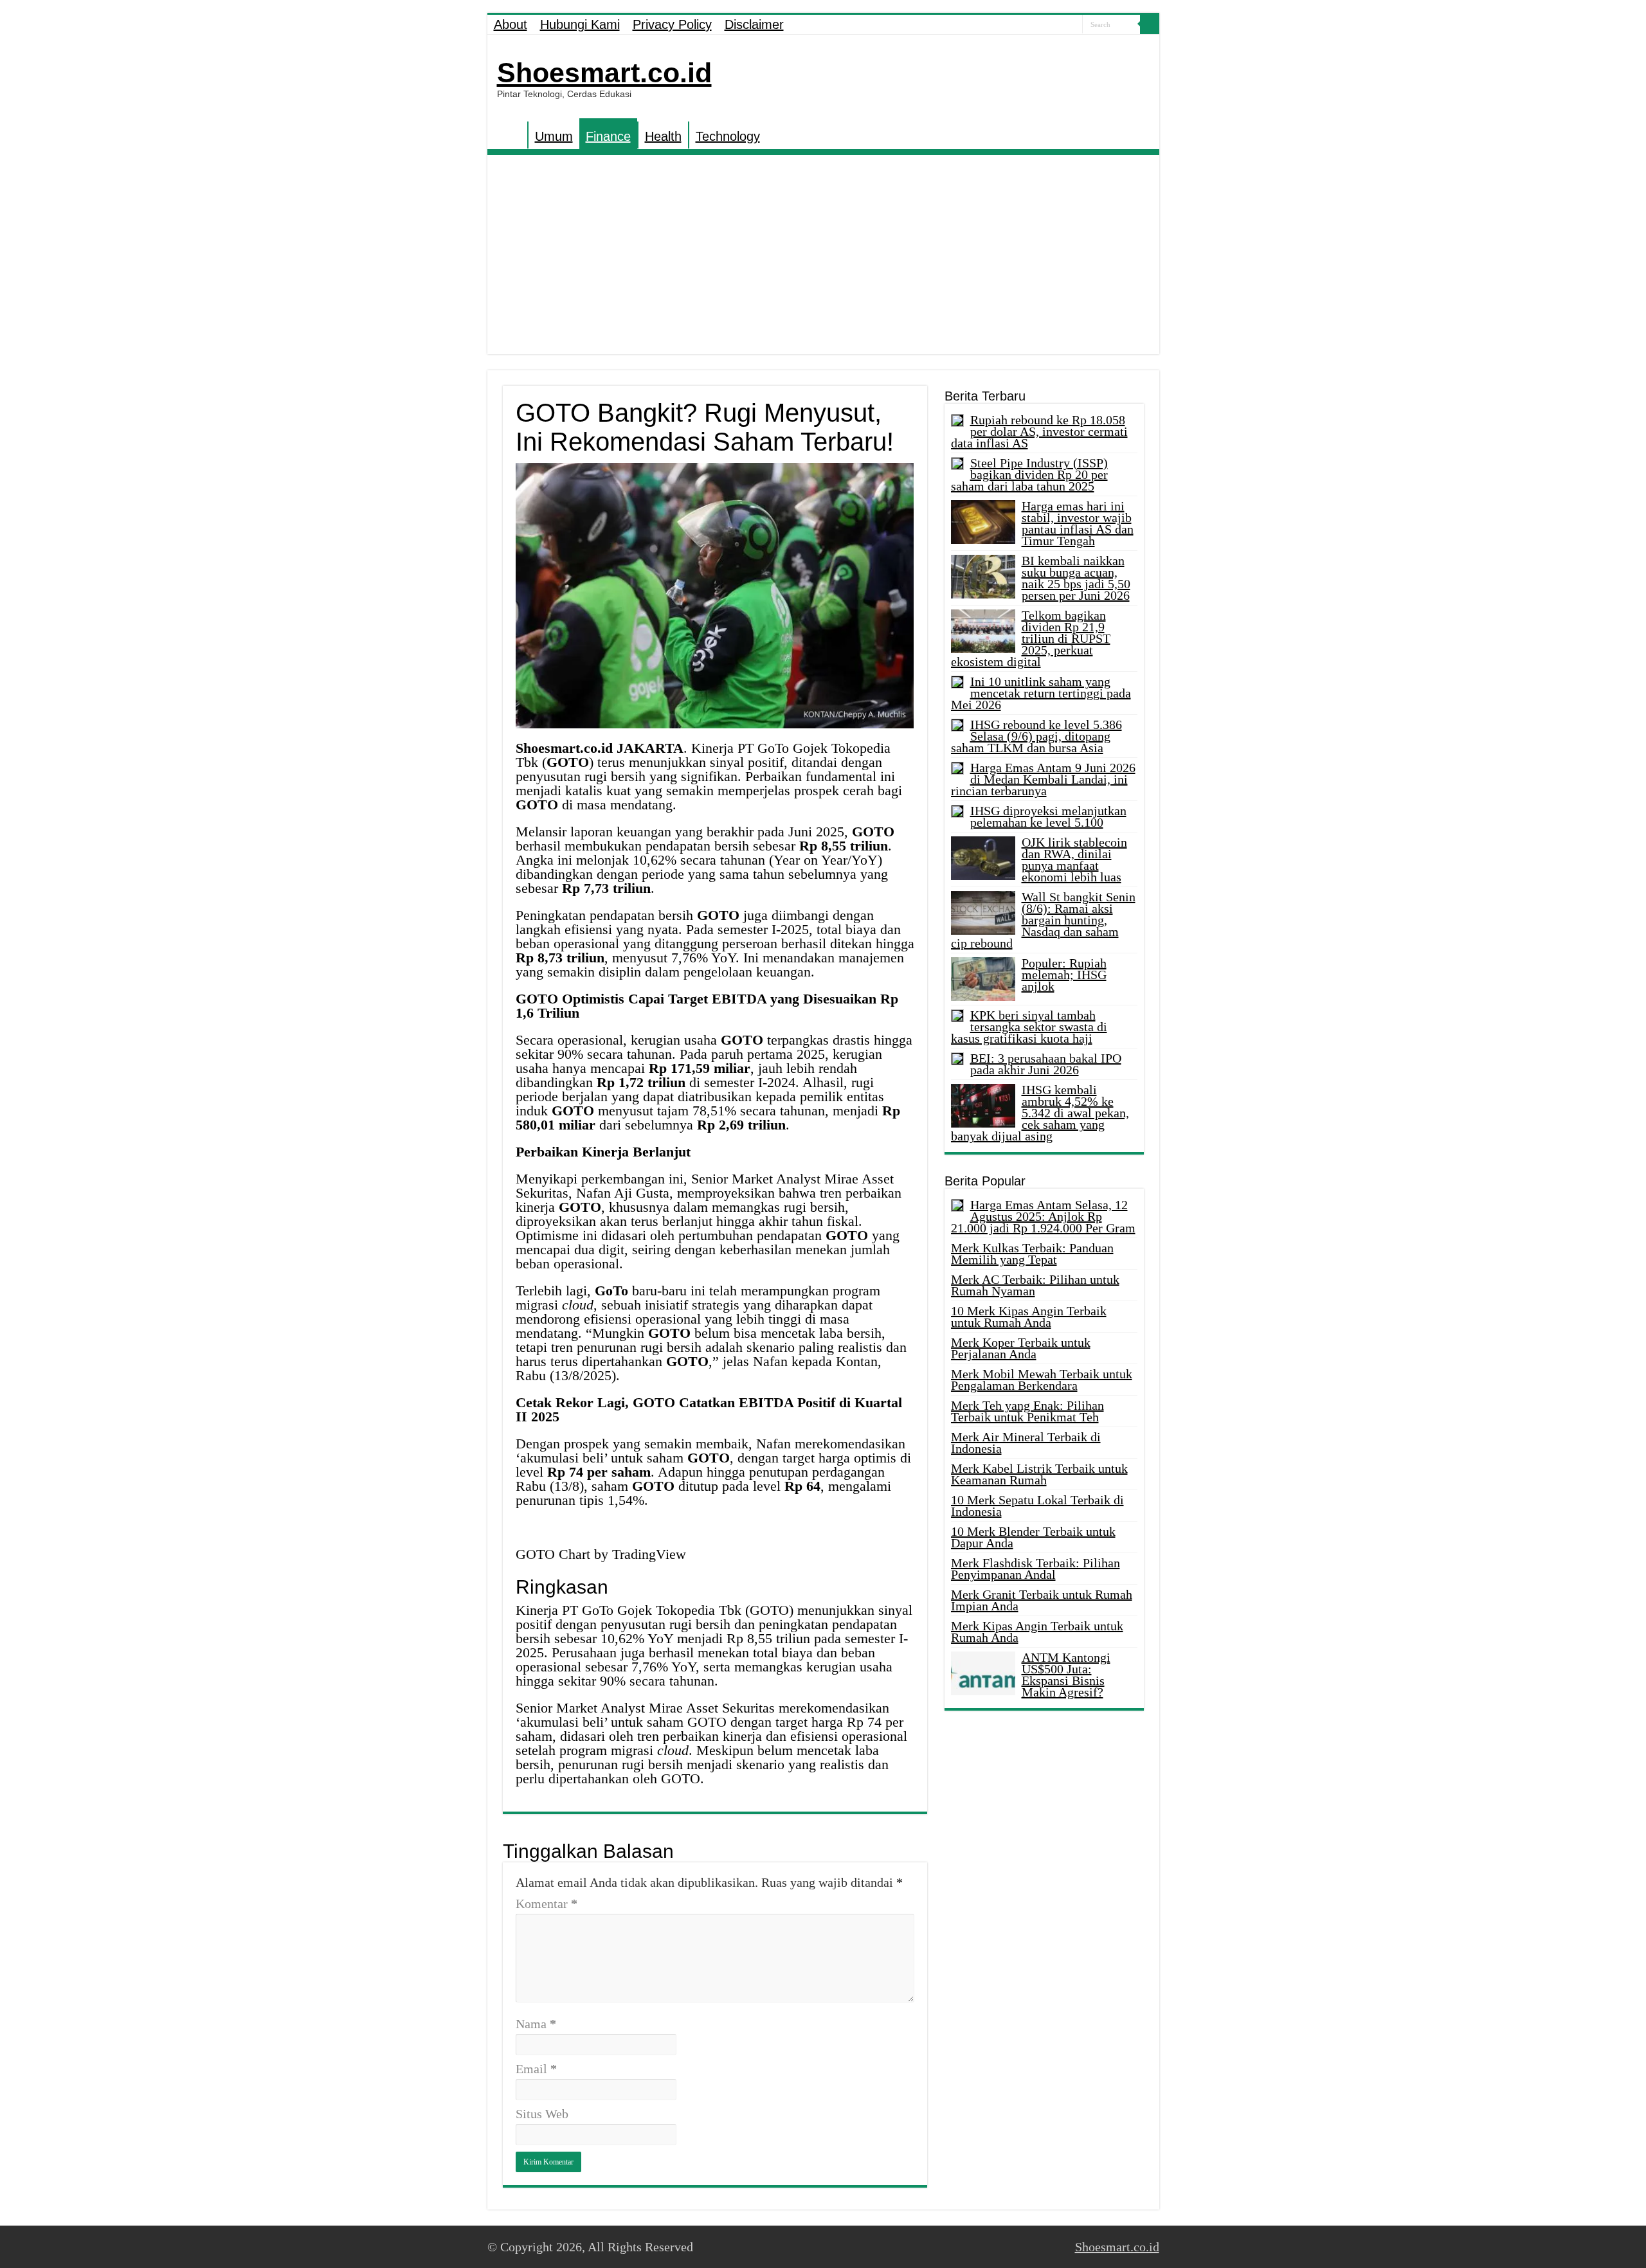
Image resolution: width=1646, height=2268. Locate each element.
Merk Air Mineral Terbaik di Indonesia (1026, 1443)
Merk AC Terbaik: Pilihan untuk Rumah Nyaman (1035, 1285)
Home (511, 135)
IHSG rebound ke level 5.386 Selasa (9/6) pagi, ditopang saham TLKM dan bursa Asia (1036, 736)
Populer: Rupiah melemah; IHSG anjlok (1064, 975)
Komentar (547, 1904)
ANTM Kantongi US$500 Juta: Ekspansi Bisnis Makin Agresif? (1066, 1675)
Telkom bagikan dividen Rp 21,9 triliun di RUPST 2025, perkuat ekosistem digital (1031, 638)
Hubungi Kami (580, 24)
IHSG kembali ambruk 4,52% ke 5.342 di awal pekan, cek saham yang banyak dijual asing (1040, 1113)
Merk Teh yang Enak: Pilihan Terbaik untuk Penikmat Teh (1027, 1411)
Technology (728, 136)
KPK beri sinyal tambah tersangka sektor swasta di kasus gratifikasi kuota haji (1029, 1027)
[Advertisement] (823, 258)
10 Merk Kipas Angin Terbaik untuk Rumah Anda (1029, 1317)
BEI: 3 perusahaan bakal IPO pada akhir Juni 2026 (1046, 1064)
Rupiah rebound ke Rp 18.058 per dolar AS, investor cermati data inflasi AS (1039, 431)
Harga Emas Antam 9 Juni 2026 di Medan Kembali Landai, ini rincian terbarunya (1043, 779)
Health (663, 136)
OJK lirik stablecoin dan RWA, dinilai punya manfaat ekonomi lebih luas (1074, 860)
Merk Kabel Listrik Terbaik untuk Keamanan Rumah (1039, 1474)
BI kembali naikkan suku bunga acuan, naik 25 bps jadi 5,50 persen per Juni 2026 (1076, 578)
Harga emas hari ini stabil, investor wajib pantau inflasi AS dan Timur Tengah (1078, 523)
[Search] (1150, 24)
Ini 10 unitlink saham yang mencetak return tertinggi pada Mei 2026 (1041, 693)
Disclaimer (754, 24)
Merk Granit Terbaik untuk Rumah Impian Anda (1042, 1600)
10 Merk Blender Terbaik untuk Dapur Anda (1033, 1537)
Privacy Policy (672, 24)
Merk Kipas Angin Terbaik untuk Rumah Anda (1037, 1632)
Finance (608, 136)
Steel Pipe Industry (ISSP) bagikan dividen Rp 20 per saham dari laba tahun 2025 (1029, 474)
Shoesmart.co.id (604, 73)
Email (536, 2069)
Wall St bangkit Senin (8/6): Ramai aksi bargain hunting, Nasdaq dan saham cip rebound (1043, 920)
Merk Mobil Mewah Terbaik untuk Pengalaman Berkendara (1042, 1380)
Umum (554, 136)
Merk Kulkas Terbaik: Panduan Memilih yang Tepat (1032, 1254)
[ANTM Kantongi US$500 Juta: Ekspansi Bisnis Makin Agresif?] (983, 1673)
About (511, 24)
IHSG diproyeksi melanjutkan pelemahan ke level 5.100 (1048, 816)
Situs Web (542, 2114)
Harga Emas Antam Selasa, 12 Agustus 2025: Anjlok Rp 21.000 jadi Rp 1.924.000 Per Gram (1043, 1216)
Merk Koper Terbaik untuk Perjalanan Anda (1021, 1348)
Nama (536, 2024)
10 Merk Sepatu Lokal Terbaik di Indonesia (1037, 1506)
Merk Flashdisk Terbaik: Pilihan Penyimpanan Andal (1036, 1569)
